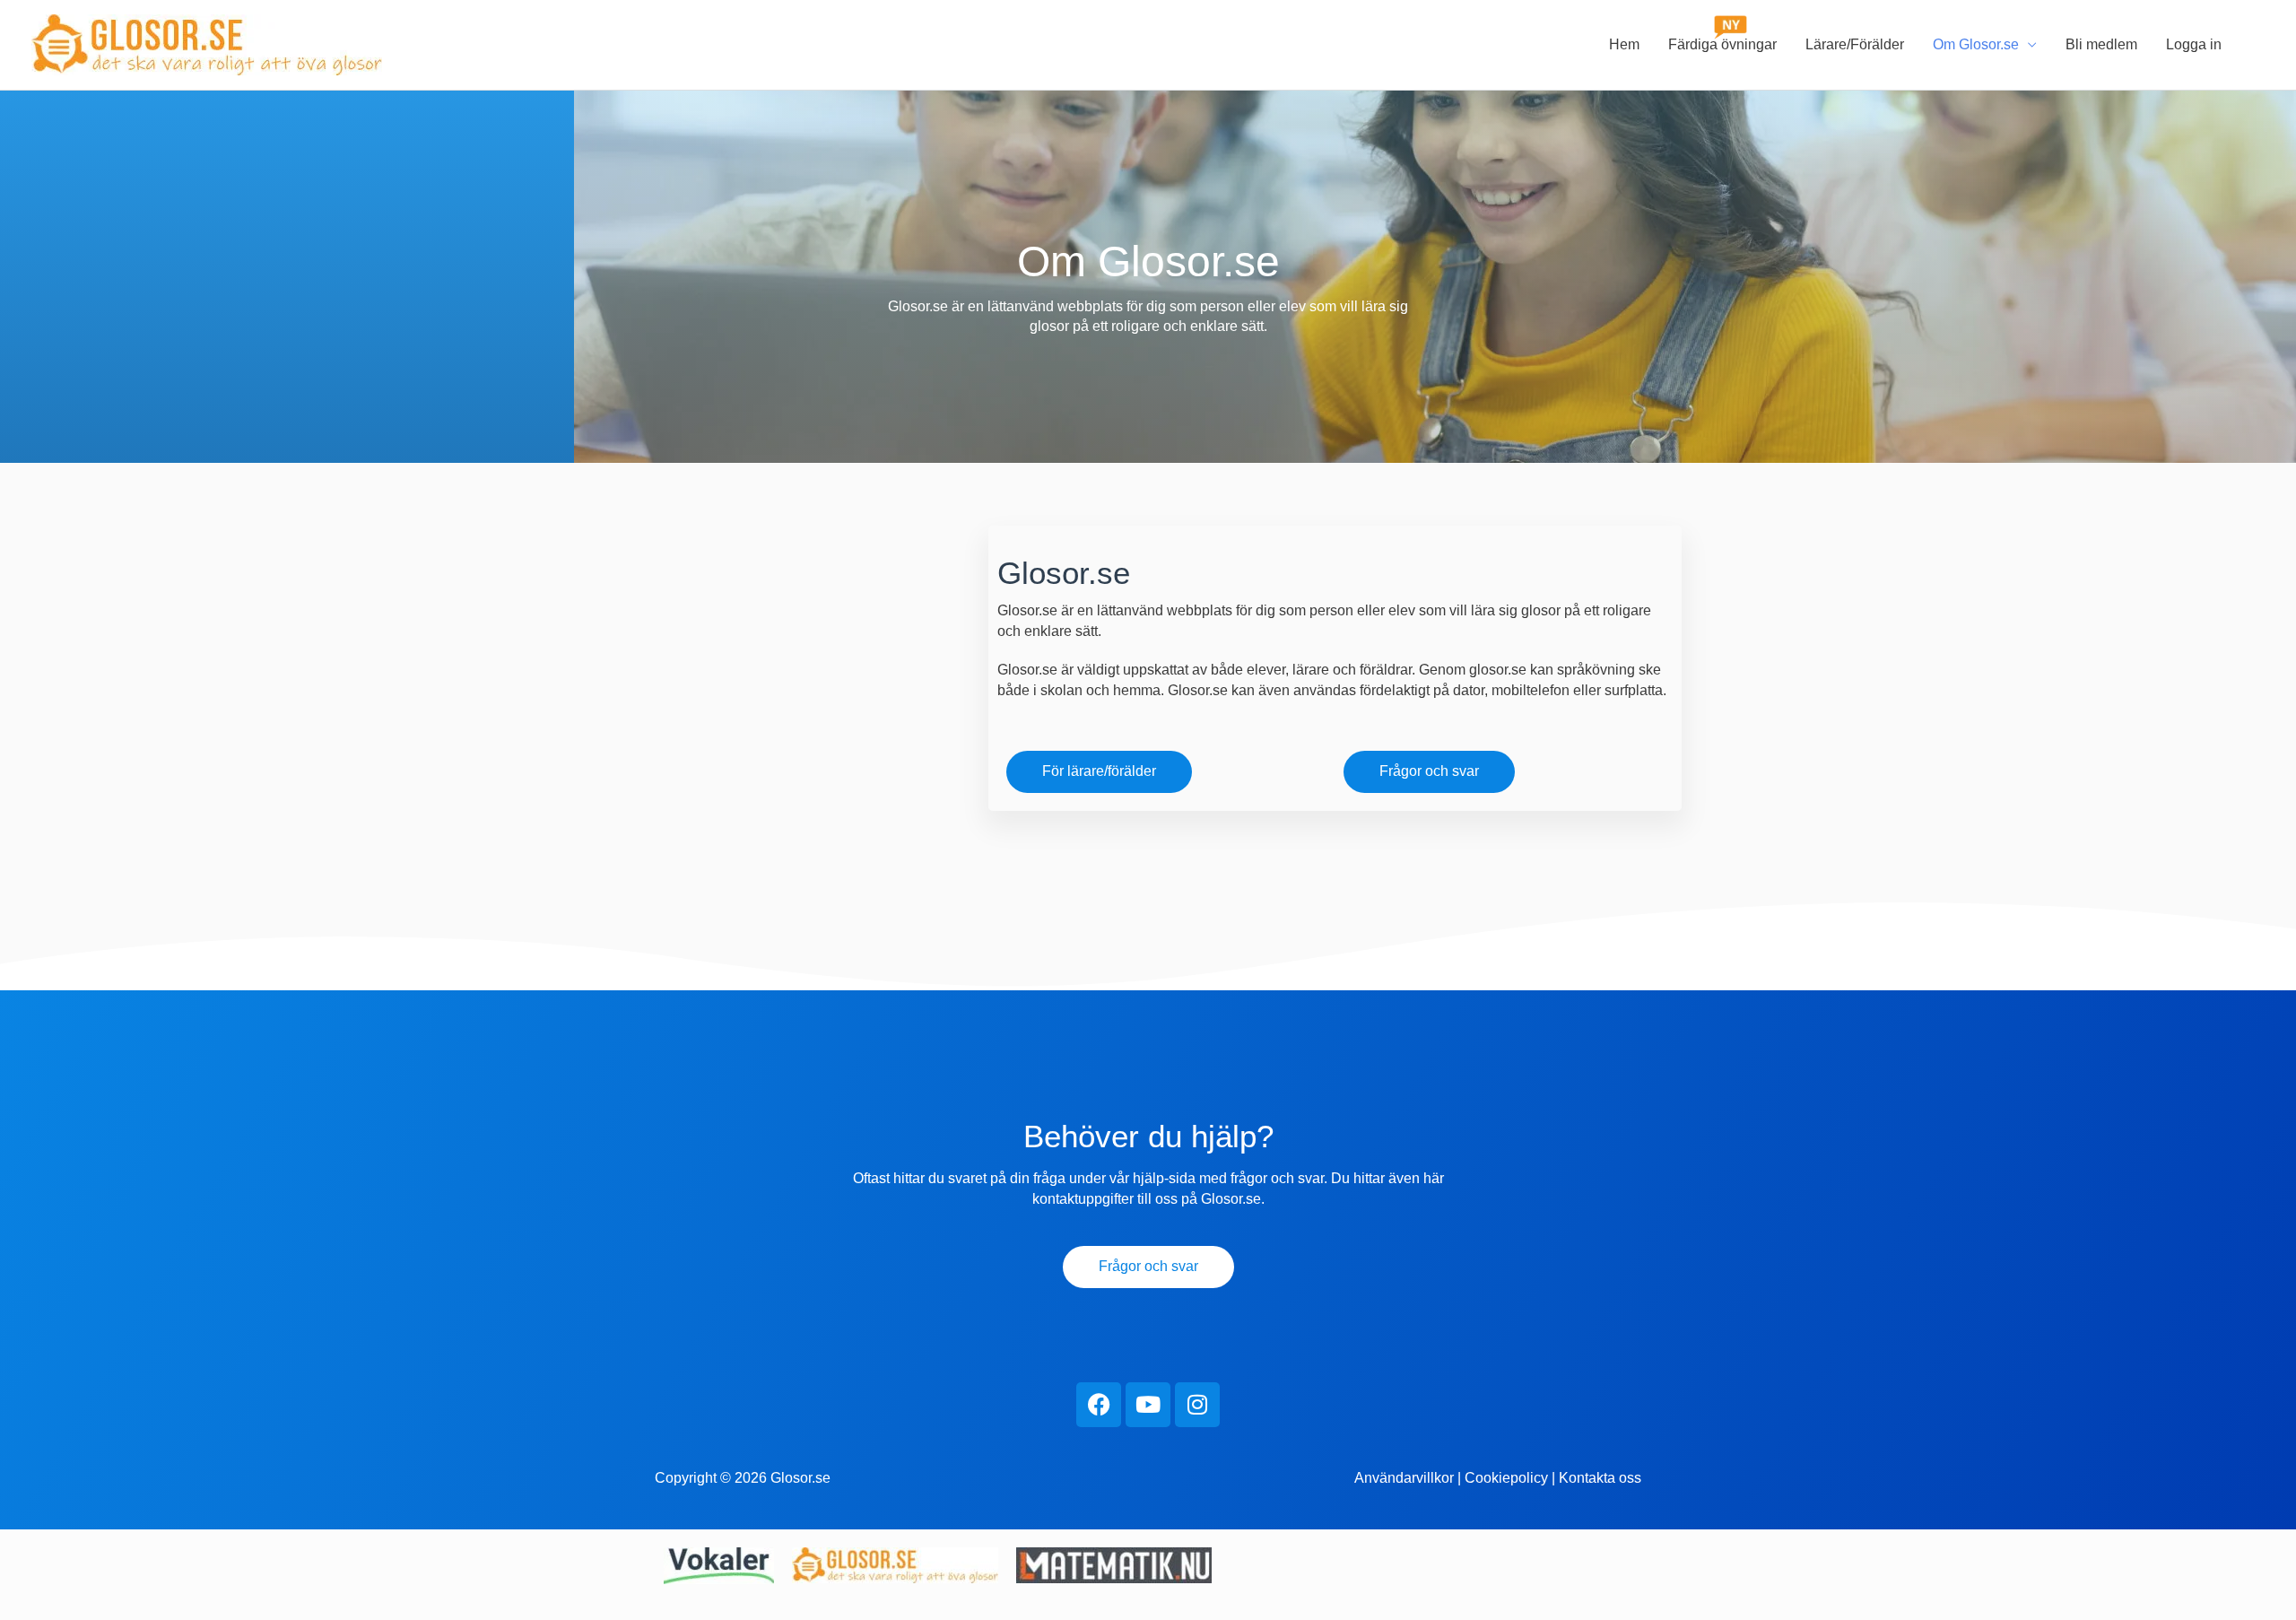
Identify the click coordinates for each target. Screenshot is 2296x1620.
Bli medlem (2101, 44)
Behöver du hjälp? (1148, 1136)
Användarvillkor (1404, 1478)
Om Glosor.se (1976, 44)
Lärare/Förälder (1855, 44)
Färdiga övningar (1722, 44)
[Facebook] (1099, 1405)
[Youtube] (1148, 1405)
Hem (1624, 44)
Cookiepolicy (1506, 1478)
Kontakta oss (1600, 1478)
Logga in (2194, 44)
